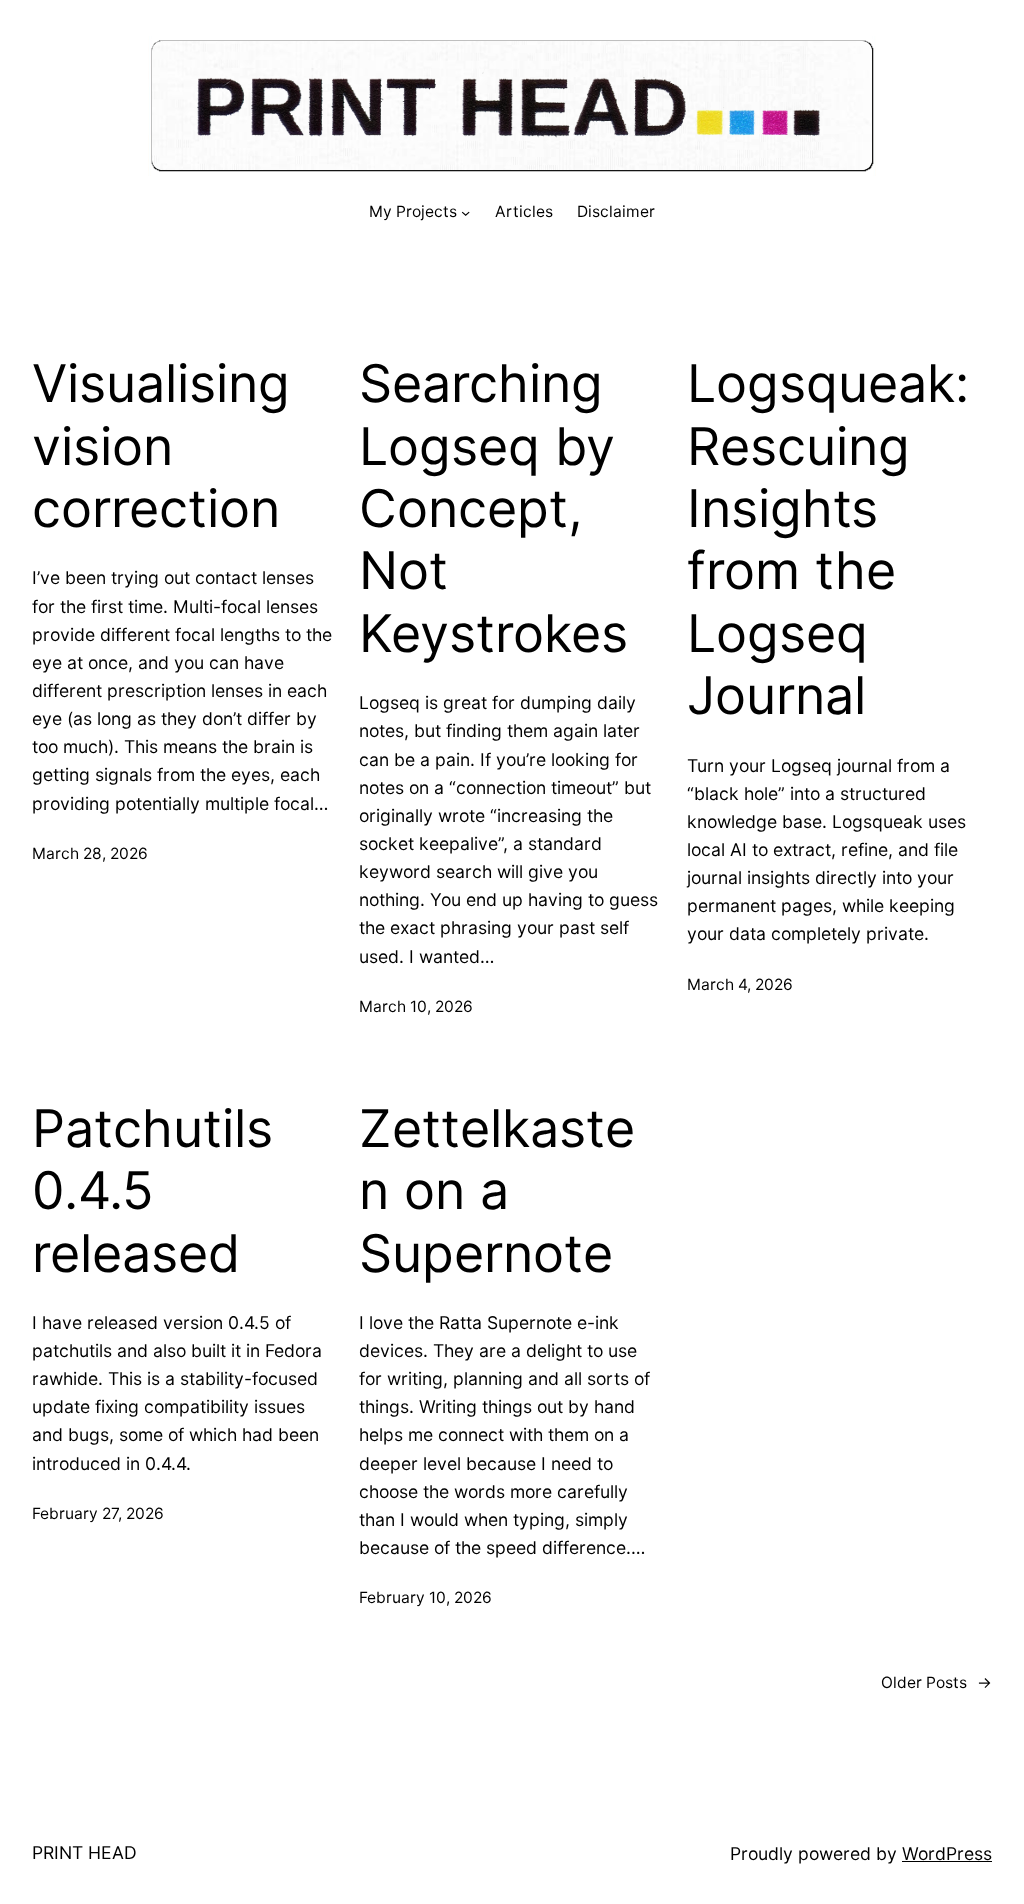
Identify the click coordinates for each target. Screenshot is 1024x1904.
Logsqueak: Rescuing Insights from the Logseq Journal (828, 540)
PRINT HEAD (84, 1852)
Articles (524, 211)
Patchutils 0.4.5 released (152, 1191)
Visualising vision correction (161, 446)
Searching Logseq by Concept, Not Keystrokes (493, 509)
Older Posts (936, 1682)
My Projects (413, 211)
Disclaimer (616, 211)
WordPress (947, 1853)
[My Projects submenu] (465, 212)
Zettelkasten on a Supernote (497, 1191)
